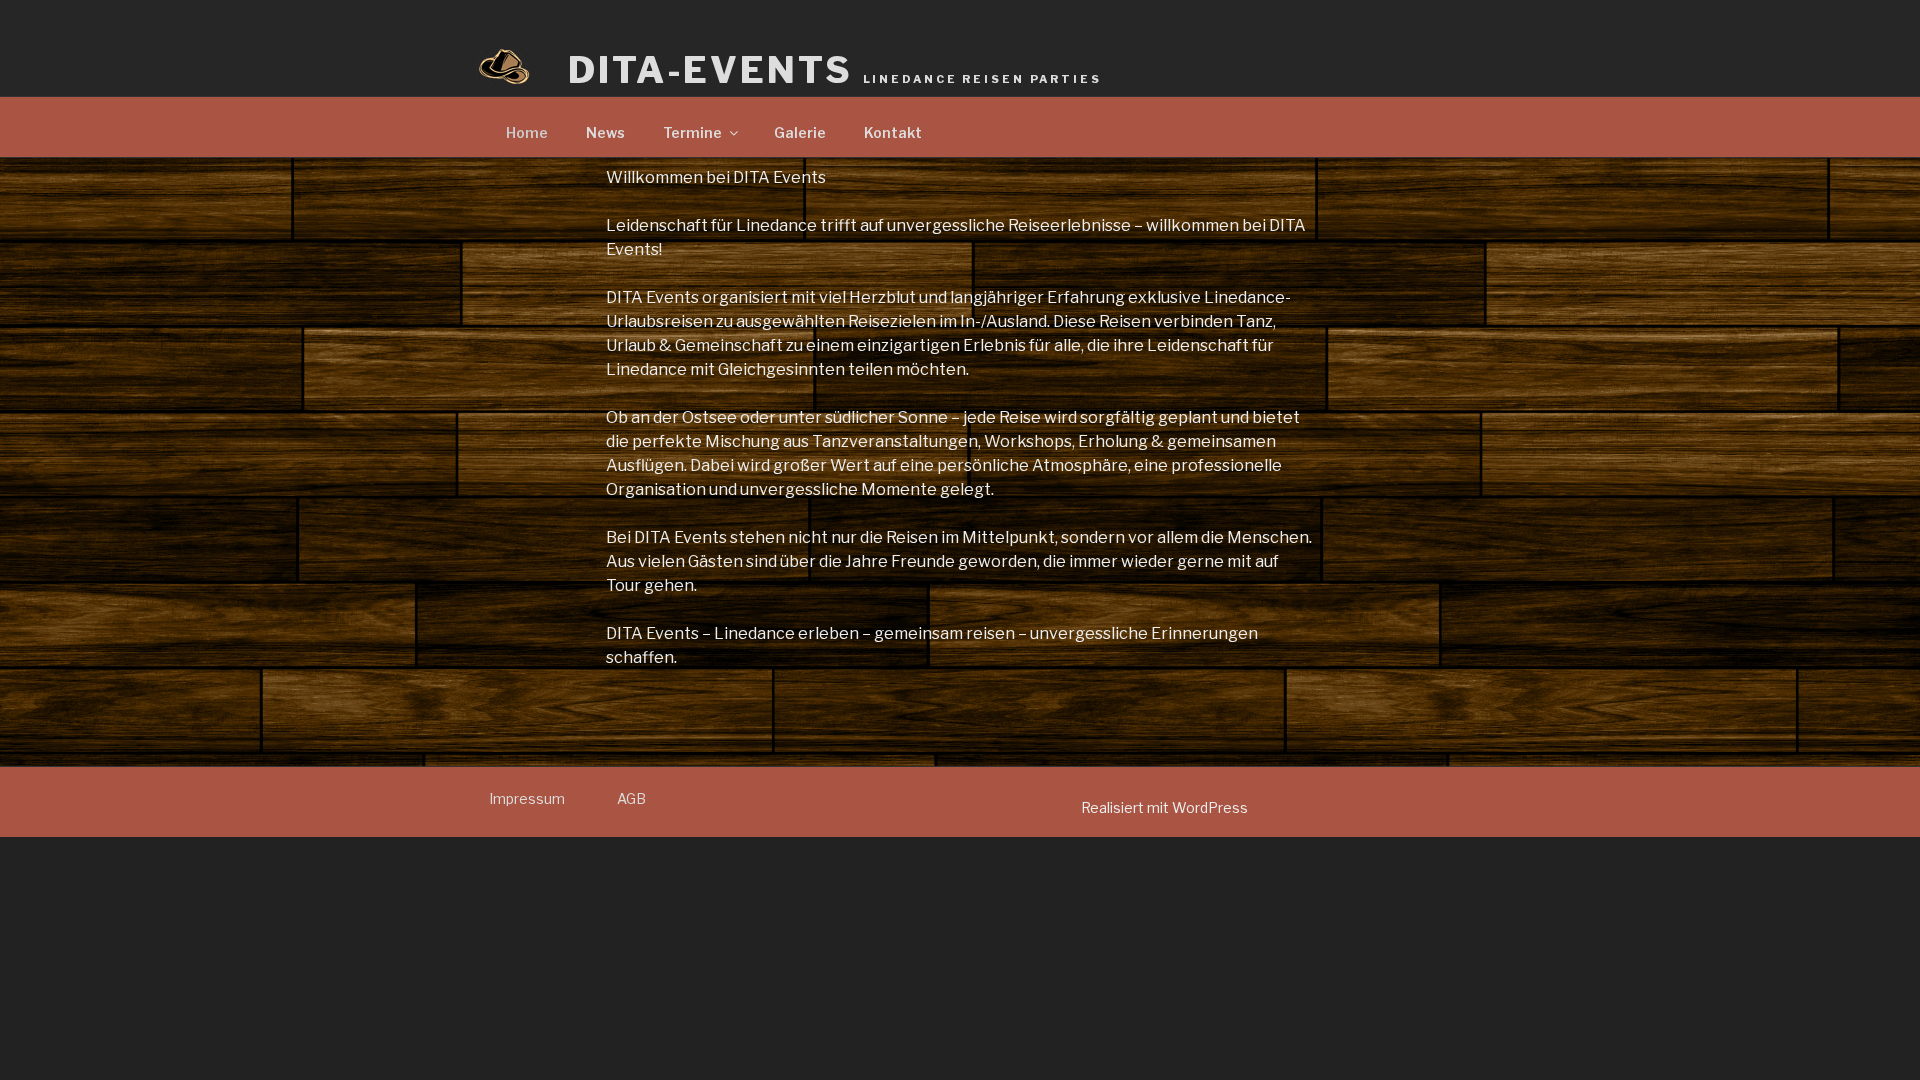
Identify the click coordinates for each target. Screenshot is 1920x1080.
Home (527, 132)
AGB (631, 798)
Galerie (800, 132)
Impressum (527, 798)
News (605, 132)
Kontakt (893, 132)
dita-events (835, 70)
